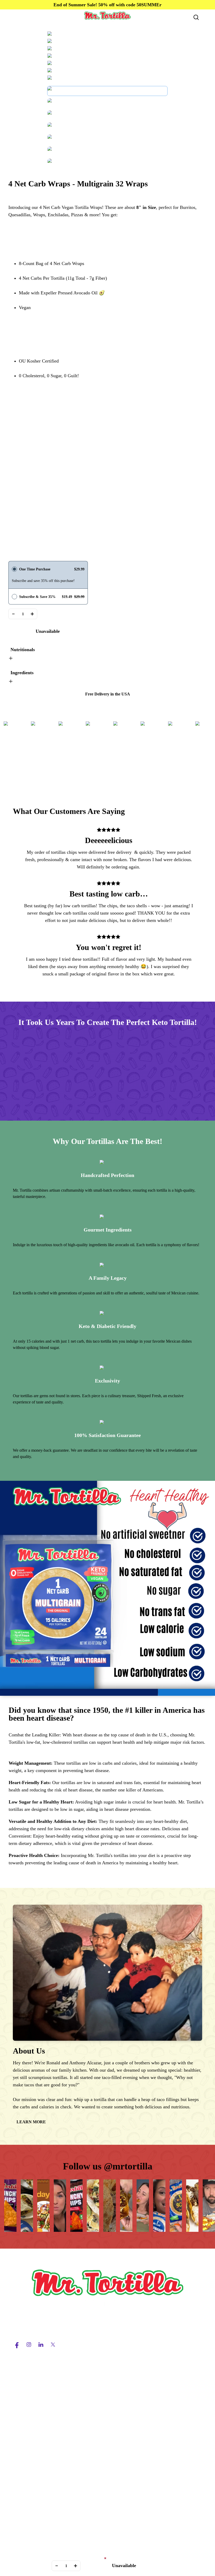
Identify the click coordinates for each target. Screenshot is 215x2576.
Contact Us (23, 2460)
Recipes (20, 2451)
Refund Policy (26, 2523)
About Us (22, 2442)
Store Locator (26, 2470)
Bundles (21, 2407)
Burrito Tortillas (28, 2398)
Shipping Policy (28, 2513)
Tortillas (21, 2388)
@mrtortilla (128, 2166)
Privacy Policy (27, 2504)
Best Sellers (24, 2369)
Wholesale (23, 2417)
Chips (18, 2379)
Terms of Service (29, 2494)
